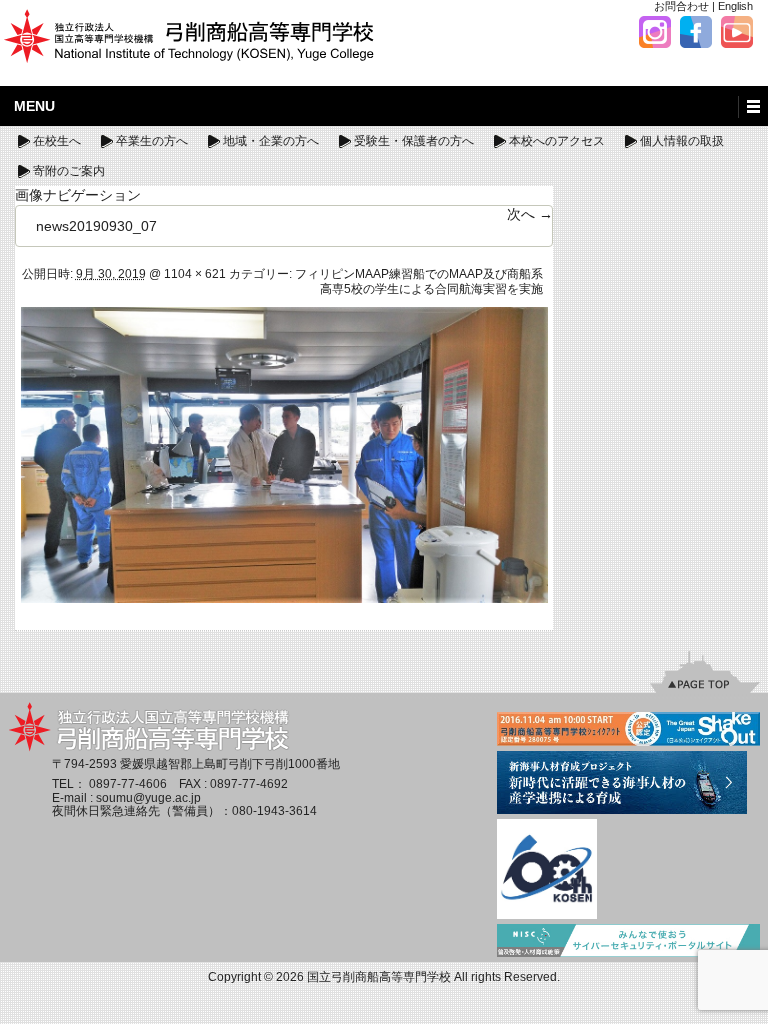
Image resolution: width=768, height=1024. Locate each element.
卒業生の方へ (152, 141)
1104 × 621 (195, 274)
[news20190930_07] (284, 454)
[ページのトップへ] (705, 672)
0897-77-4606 (128, 784)
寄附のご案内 (69, 171)
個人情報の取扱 (682, 141)
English (735, 6)
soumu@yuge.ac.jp (148, 798)
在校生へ (57, 141)
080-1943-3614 (274, 811)
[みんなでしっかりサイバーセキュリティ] (628, 942)
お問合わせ (681, 6)
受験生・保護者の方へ (414, 141)
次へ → (530, 214)
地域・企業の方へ (271, 141)
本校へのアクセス (557, 141)
